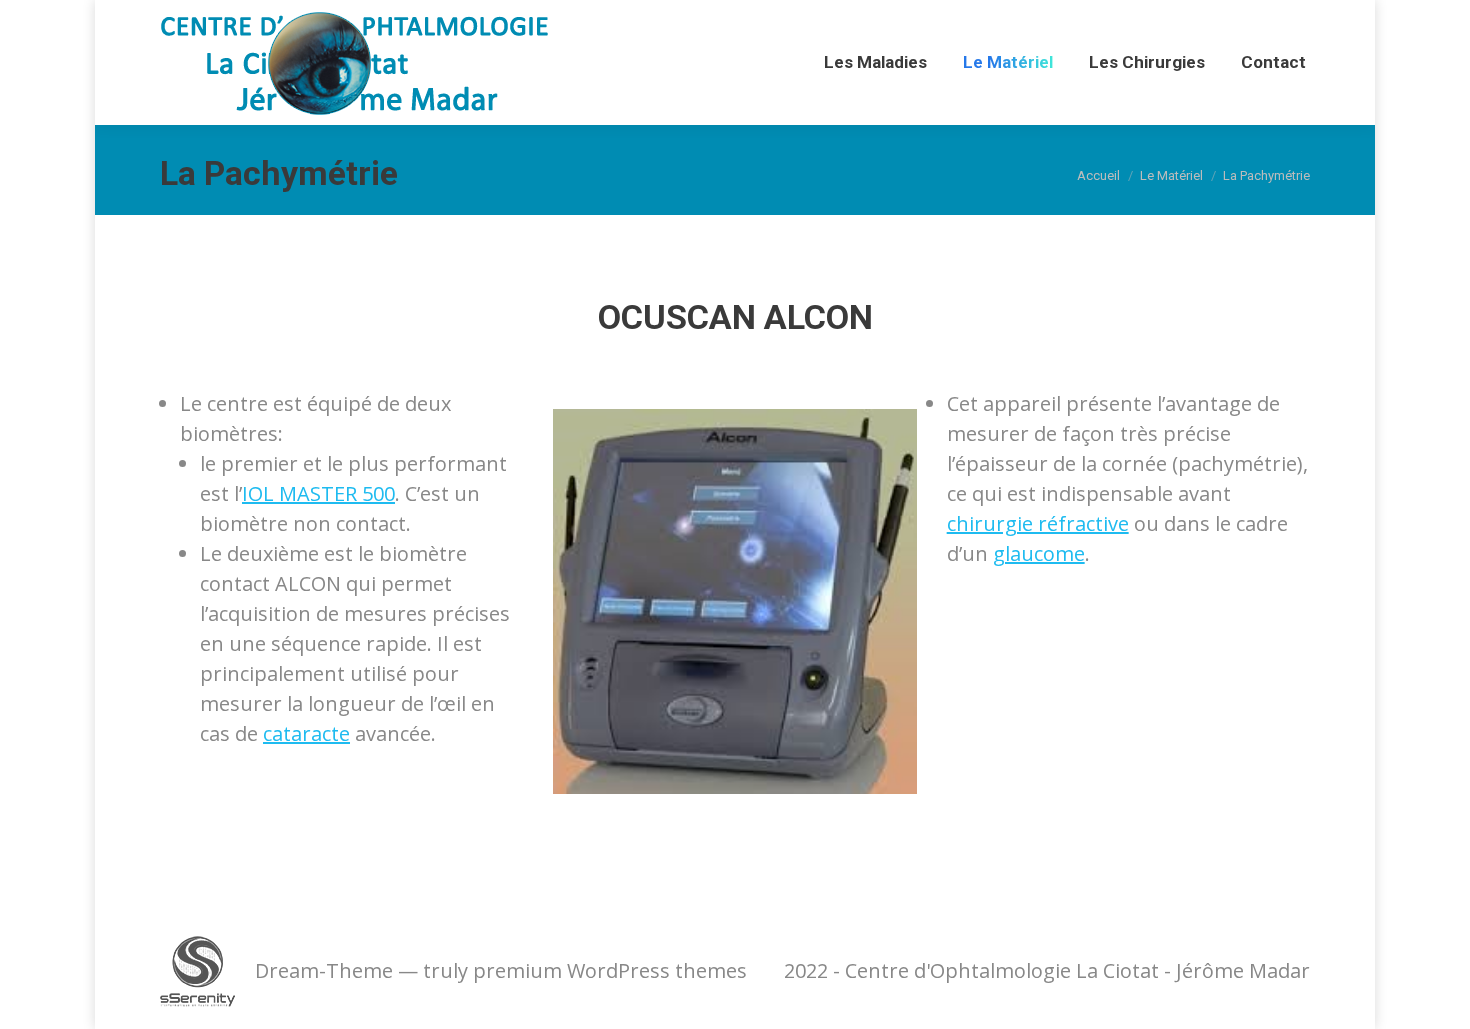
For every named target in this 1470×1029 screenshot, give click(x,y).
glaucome (1039, 553)
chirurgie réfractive (1038, 523)
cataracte (306, 733)
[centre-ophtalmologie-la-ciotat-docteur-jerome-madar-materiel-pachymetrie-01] (734, 601)
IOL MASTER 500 (318, 493)
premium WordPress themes (610, 970)
